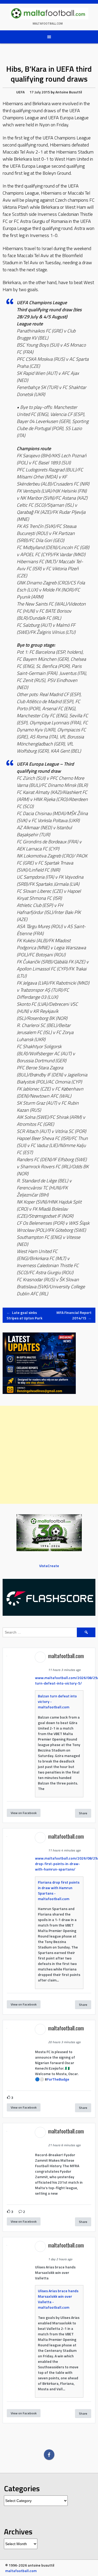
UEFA (20, 92)
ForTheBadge (58, 2079)
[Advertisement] (49, 1455)
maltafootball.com (48, 24)
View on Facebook (24, 1813)
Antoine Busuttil (69, 92)
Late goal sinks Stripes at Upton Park (24, 1315)
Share (83, 1813)
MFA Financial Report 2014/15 (74, 1315)
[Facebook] (49, 2455)
